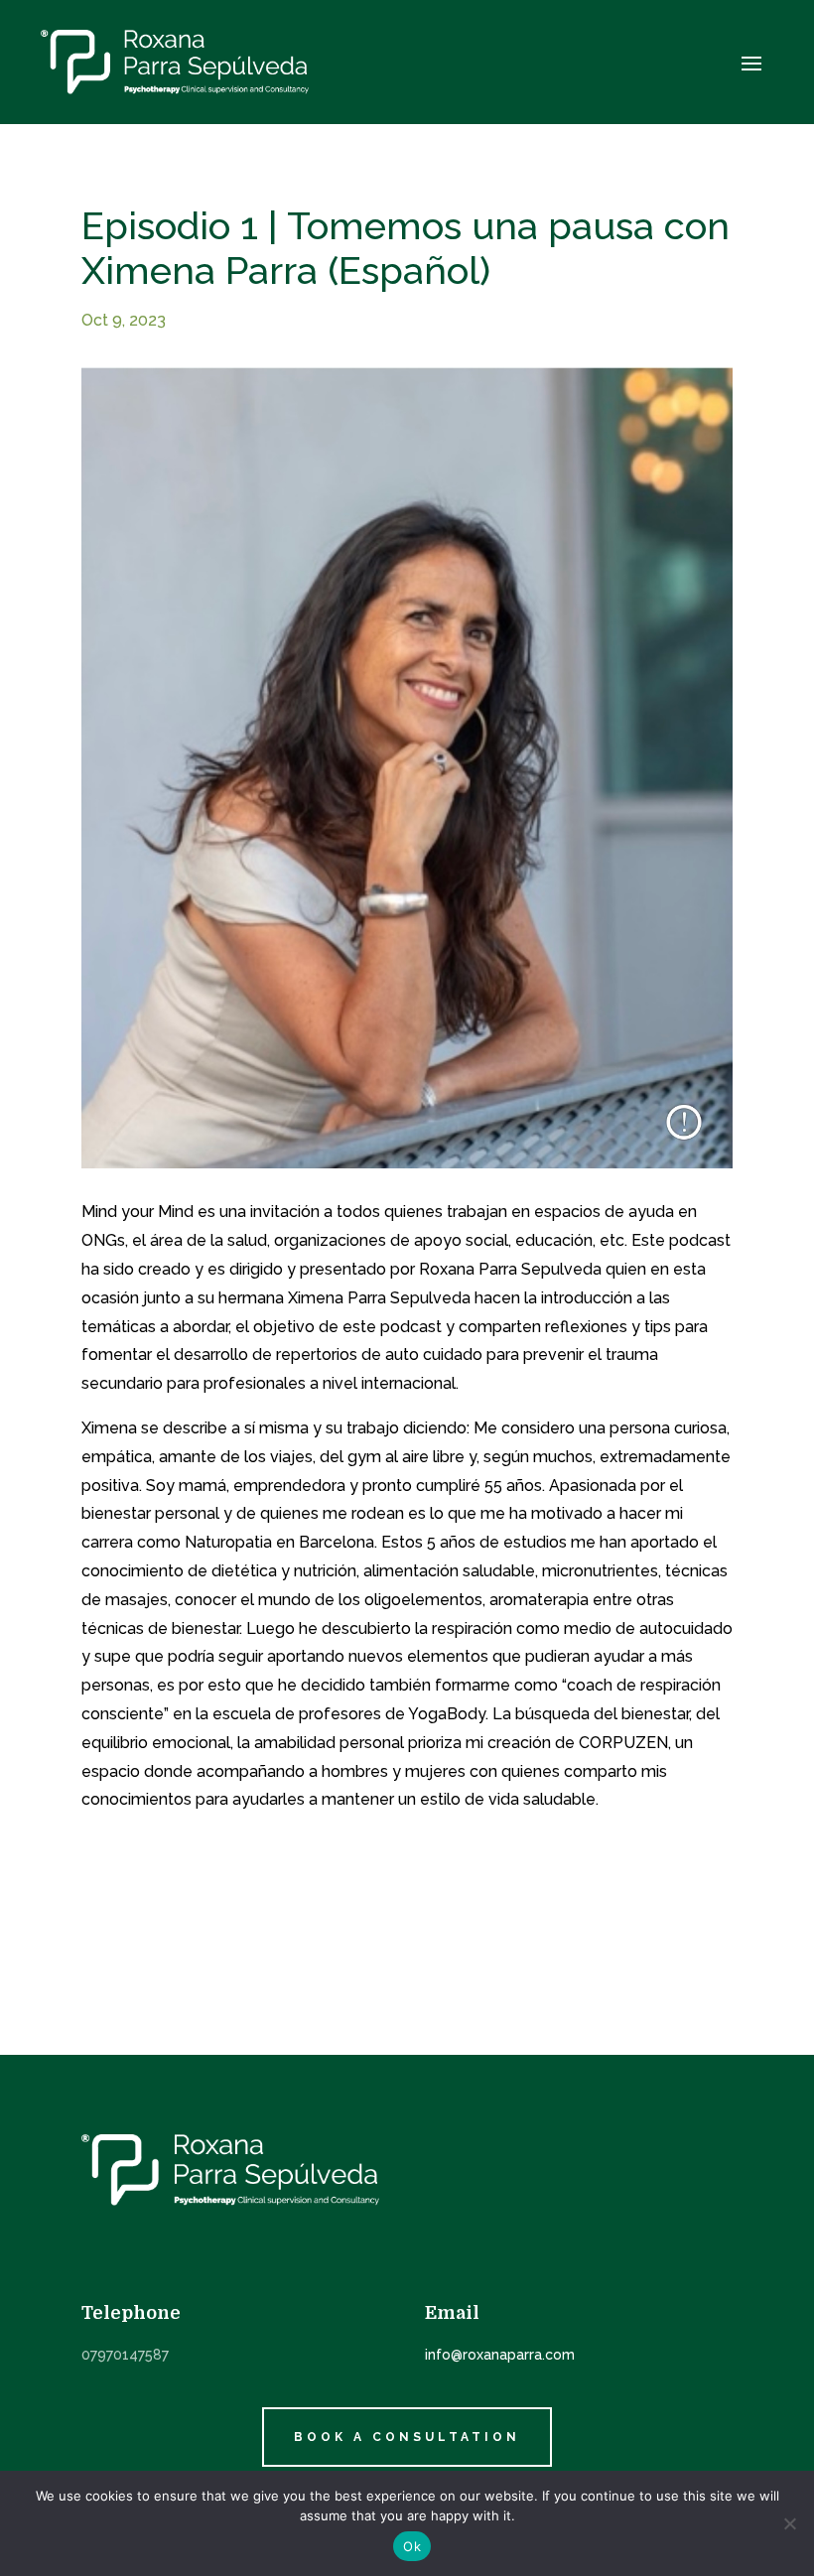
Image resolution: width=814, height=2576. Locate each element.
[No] (789, 2523)
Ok (412, 2546)
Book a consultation (407, 2437)
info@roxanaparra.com (500, 2355)
